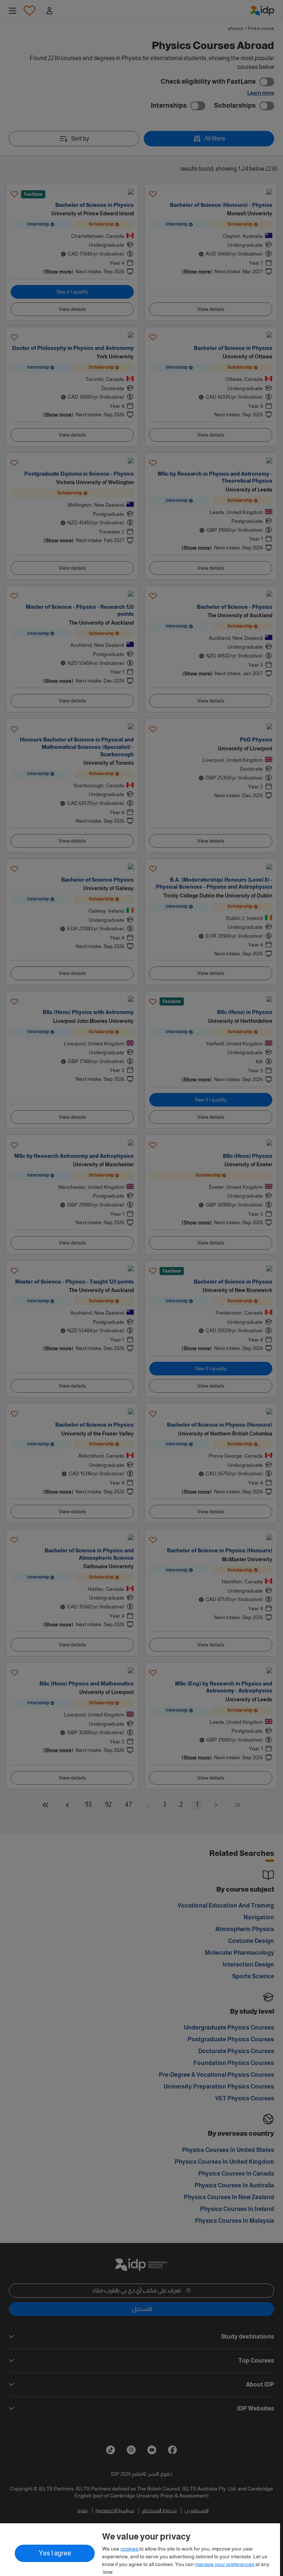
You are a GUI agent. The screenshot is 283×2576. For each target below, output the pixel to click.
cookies (130, 2549)
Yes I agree (55, 2553)
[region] (140, 2550)
